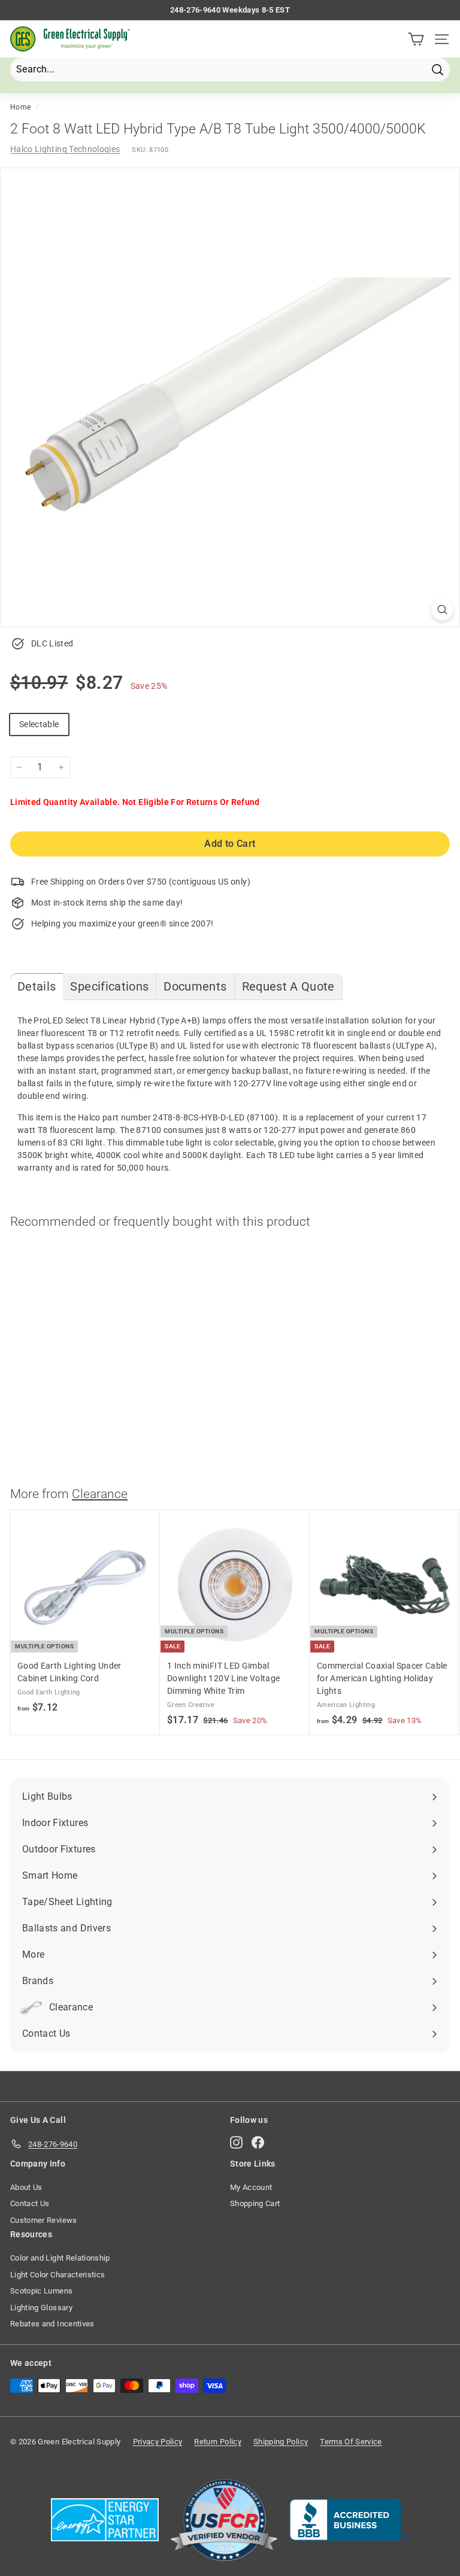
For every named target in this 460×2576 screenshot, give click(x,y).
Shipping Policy (281, 2442)
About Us (26, 2187)
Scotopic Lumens (41, 2291)
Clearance (100, 1494)
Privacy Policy (158, 2442)
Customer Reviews (44, 2220)
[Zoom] (442, 610)
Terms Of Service (351, 2442)
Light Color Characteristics (57, 2275)
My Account (251, 2187)
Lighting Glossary (41, 2308)
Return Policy (218, 2442)
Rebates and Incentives (52, 2324)
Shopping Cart (255, 2203)
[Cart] (416, 39)
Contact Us (30, 2203)
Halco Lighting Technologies (65, 149)
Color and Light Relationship (60, 2258)
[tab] (37, 987)
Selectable (39, 724)
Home (20, 107)
